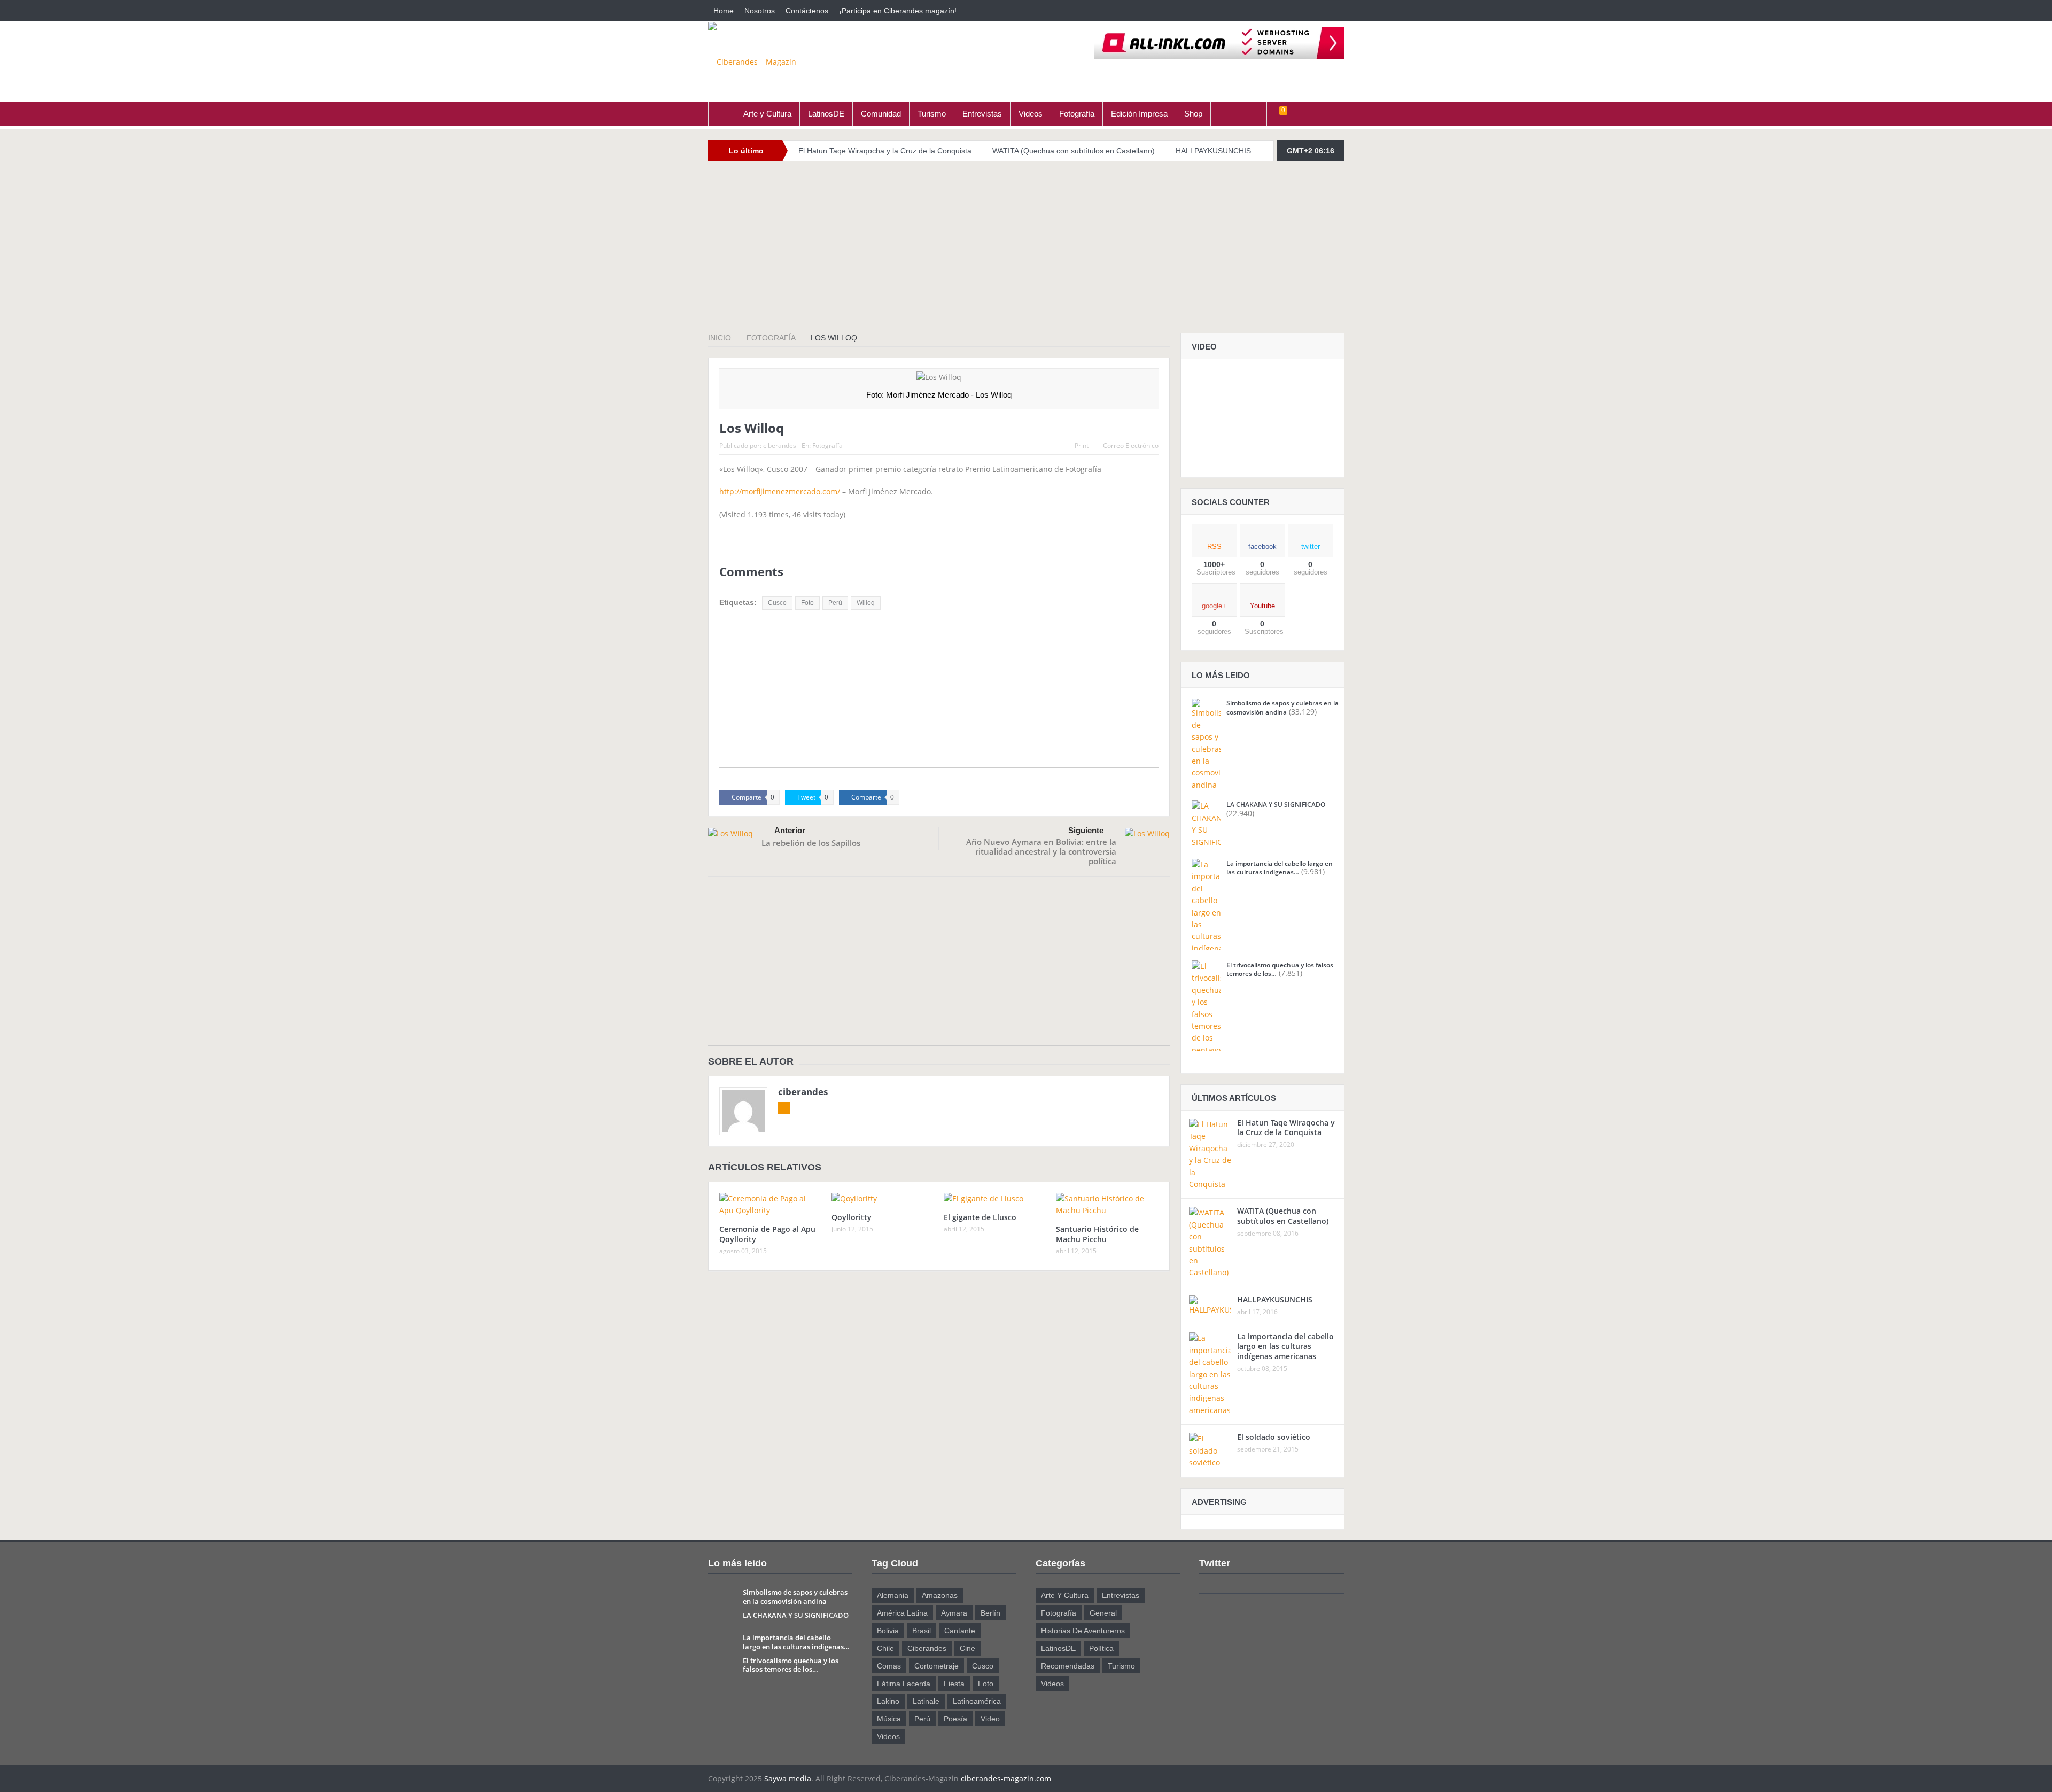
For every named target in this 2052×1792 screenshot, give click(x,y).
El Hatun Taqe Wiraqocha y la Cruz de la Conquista (885, 151)
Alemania (893, 1595)
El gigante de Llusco (980, 1217)
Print (1082, 445)
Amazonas (940, 1595)
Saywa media (788, 1778)
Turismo (932, 114)
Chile (885, 1648)
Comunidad (881, 114)
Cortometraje (936, 1666)
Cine (967, 1648)
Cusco (777, 603)
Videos (1031, 114)
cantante (960, 1631)
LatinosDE (826, 114)
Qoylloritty (852, 1217)
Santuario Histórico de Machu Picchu (1097, 1234)
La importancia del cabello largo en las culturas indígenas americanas (1285, 1346)
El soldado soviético (1274, 1437)
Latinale (926, 1701)
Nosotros (760, 11)
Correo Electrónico (1131, 445)
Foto (807, 603)
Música (889, 1719)
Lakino (888, 1701)
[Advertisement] (1026, 247)
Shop (1193, 114)
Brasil (922, 1631)
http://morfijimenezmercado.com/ (780, 491)
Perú (835, 603)
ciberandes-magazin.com (1006, 1778)
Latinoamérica (977, 1701)
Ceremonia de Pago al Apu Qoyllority (767, 1234)
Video (990, 1719)
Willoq (866, 603)
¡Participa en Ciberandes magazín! (898, 11)
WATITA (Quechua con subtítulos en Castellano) (1074, 151)
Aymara (954, 1613)
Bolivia (888, 1631)
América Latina (902, 1613)
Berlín (990, 1613)
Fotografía (1077, 114)
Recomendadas (1068, 1666)
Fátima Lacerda (904, 1684)
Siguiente (1086, 830)
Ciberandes (927, 1648)
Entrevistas (982, 114)
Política (1101, 1648)
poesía (955, 1719)
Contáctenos (807, 11)
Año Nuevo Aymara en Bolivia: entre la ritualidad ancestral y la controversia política (1041, 851)
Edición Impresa (1139, 114)
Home (724, 11)
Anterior (790, 830)
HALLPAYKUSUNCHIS (1213, 151)
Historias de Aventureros (1083, 1631)
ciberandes (780, 445)
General (1103, 1613)
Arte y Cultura (767, 114)
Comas (889, 1666)
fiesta (954, 1684)
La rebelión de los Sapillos (811, 843)
